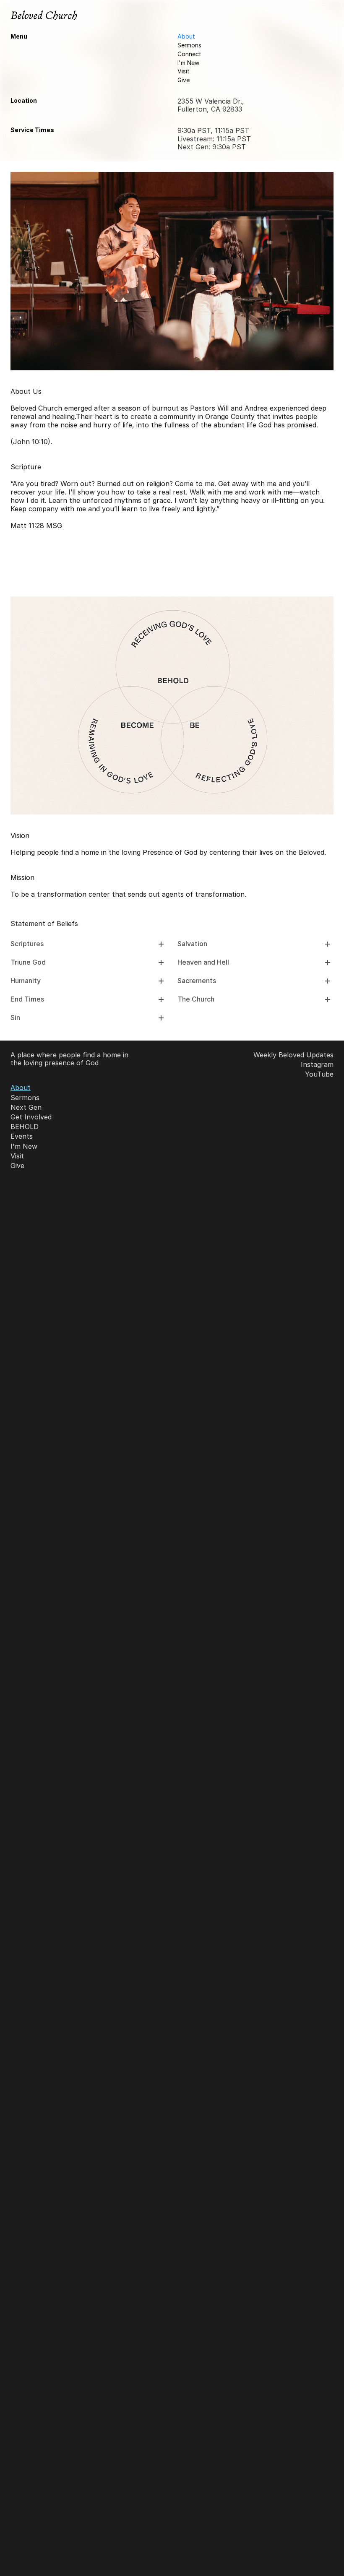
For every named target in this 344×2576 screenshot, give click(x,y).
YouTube (319, 1074)
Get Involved (31, 1117)
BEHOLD (25, 1127)
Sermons (189, 45)
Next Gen (26, 1107)
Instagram (317, 1064)
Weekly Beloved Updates (293, 1055)
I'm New (188, 63)
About (186, 36)
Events (22, 1136)
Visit (184, 71)
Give (184, 80)
